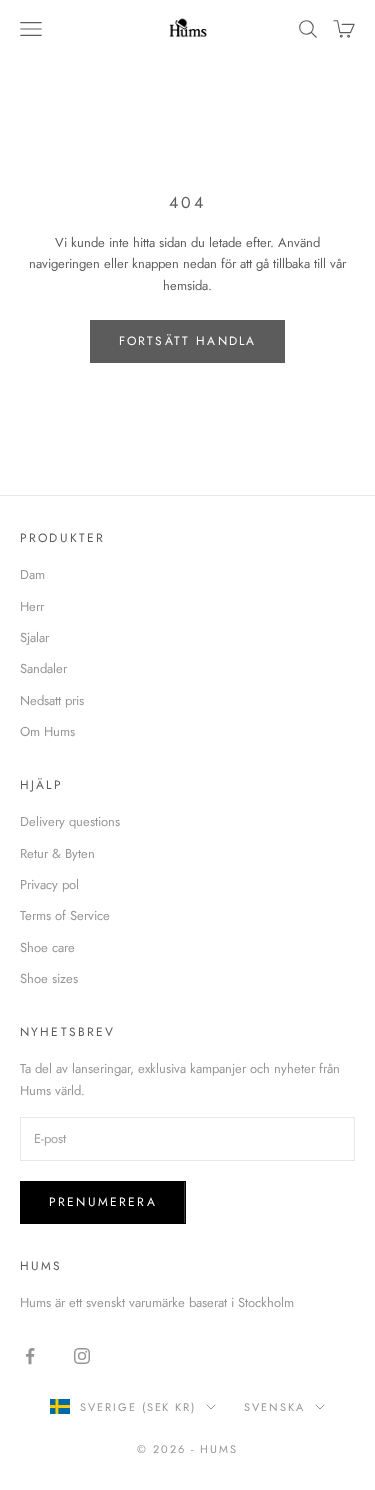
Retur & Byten (57, 853)
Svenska (274, 1407)
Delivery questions (70, 821)
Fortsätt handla (187, 341)
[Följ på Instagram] (82, 1356)
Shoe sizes (49, 978)
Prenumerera (103, 1202)
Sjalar (34, 637)
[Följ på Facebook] (30, 1356)
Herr (32, 606)
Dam (32, 574)
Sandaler (43, 668)
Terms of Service (65, 915)
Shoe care (47, 947)
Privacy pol (49, 884)
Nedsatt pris (52, 700)
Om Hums (47, 731)
